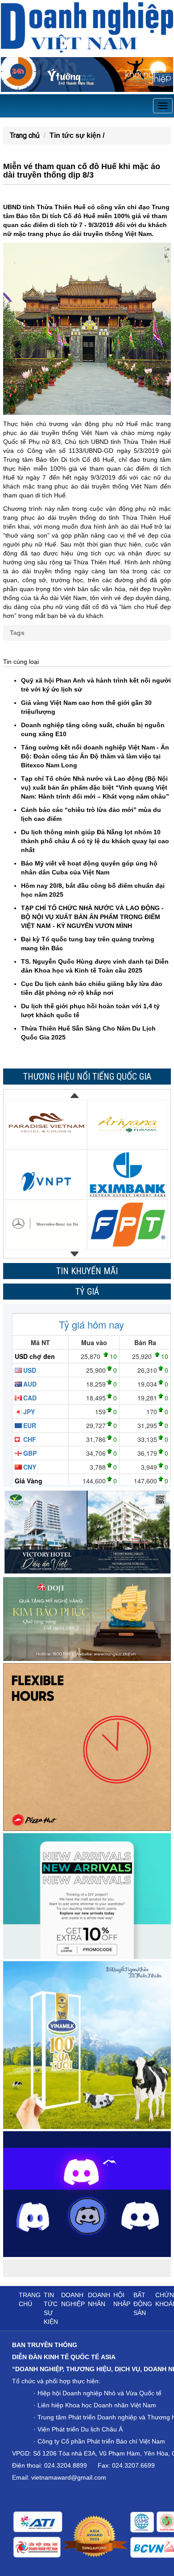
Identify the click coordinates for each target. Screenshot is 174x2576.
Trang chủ (25, 135)
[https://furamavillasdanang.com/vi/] (128, 1124)
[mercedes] (46, 1224)
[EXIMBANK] (128, 1174)
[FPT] (128, 1224)
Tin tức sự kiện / (77, 135)
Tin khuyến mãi (87, 1271)
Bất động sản (143, 2304)
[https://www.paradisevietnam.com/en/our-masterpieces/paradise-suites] (46, 1124)
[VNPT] (46, 1174)
